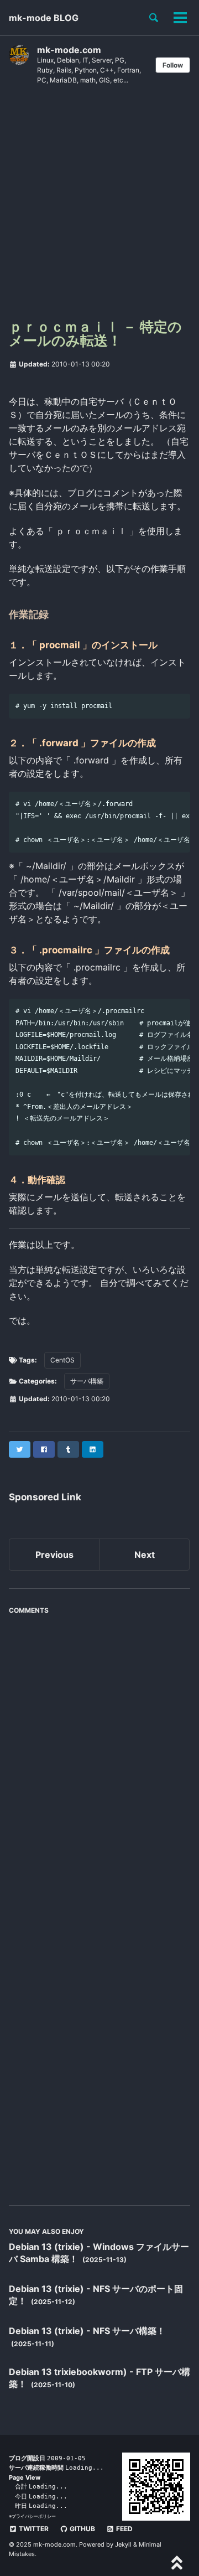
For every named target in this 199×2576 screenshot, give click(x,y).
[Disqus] (99, 1759)
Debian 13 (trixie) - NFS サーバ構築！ (87, 2331)
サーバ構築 (87, 1381)
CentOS (62, 1360)
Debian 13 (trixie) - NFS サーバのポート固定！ (96, 2295)
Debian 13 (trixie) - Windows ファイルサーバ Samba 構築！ (99, 2253)
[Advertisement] (99, 206)
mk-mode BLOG (44, 18)
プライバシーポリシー (34, 2516)
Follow (173, 65)
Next (145, 1555)
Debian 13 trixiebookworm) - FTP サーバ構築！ (99, 2378)
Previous (54, 1555)
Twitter (33, 2529)
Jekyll (123, 2544)
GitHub (82, 2529)
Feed (124, 2529)
